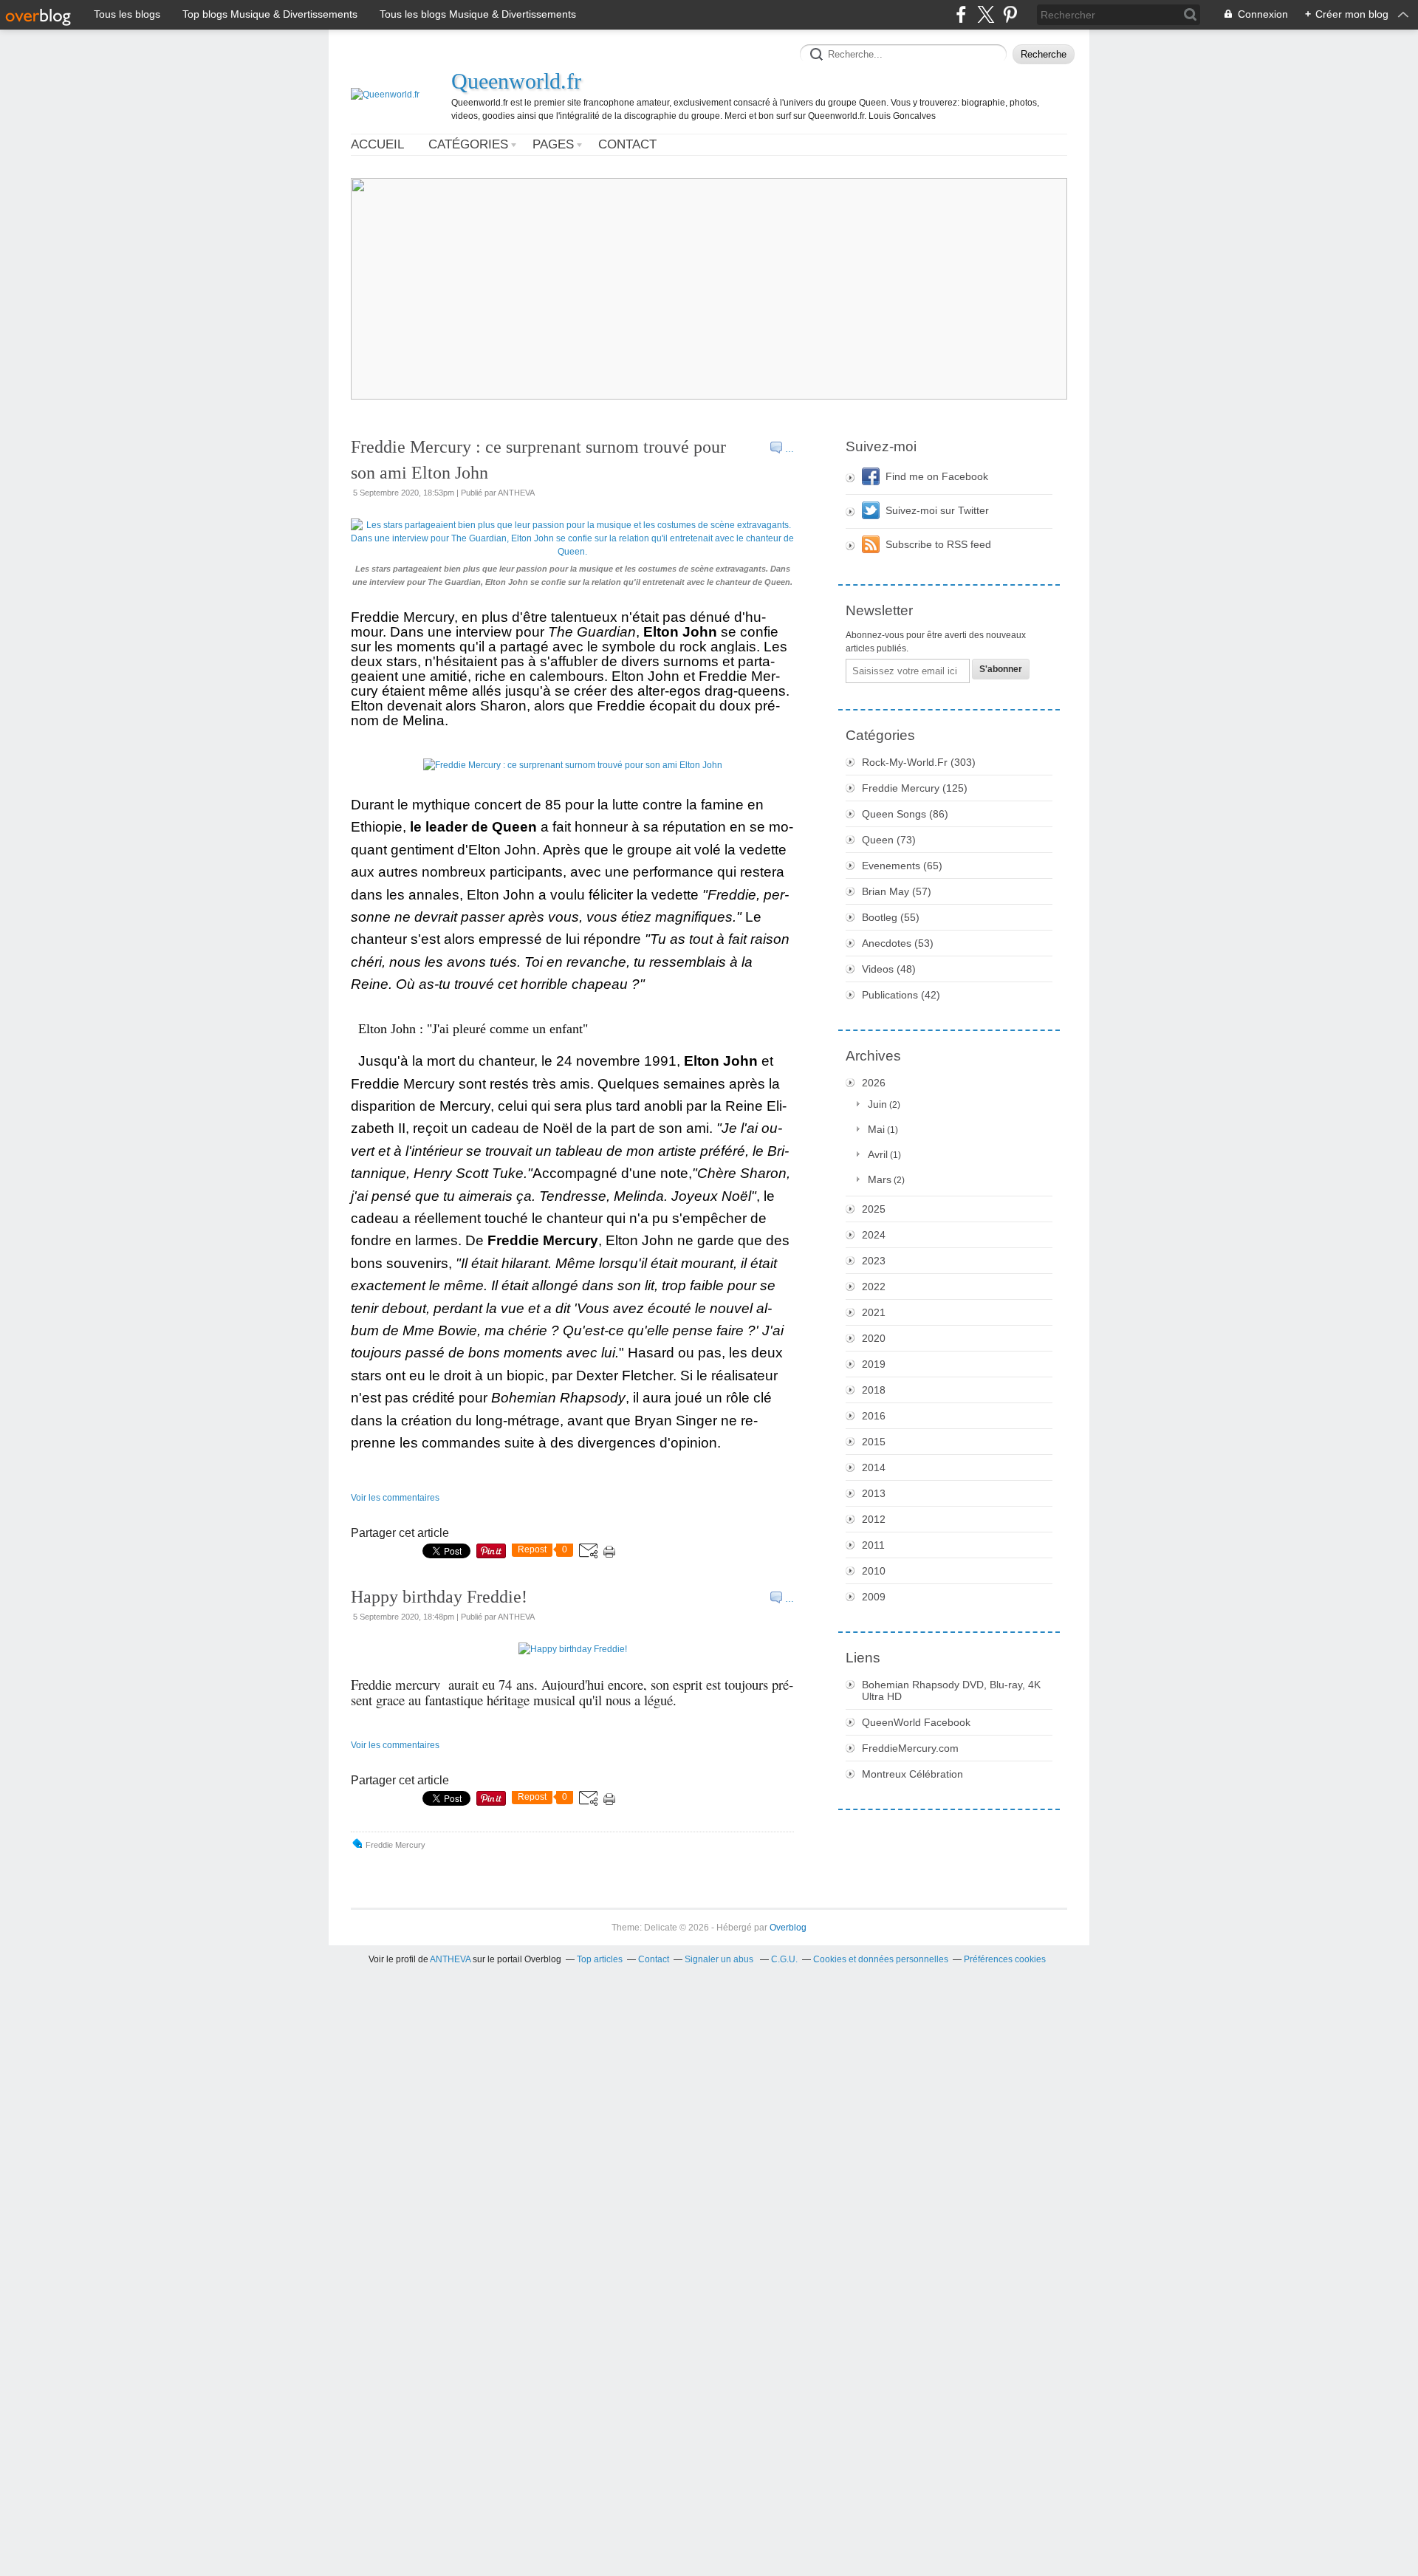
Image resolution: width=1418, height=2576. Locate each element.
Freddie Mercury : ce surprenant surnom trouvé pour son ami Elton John (538, 460)
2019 (874, 1364)
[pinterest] (1010, 14)
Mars (880, 1179)
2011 (873, 1545)
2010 (874, 1571)
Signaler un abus (720, 1959)
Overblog (788, 1928)
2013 (874, 1493)
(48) (889, 969)
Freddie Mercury (543, 1240)
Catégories (468, 144)
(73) (889, 840)
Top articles (600, 1959)
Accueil (377, 144)
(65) (902, 866)
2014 (874, 1467)
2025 (874, 1209)
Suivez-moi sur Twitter (937, 510)
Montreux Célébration (912, 1774)
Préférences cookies (1005, 1959)
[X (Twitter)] (986, 14)
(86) (905, 814)
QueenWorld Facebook (916, 1722)
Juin (877, 1104)
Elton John (680, 632)
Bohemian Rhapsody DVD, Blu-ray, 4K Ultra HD (951, 1690)
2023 (874, 1261)
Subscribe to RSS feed (938, 544)
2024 (874, 1235)
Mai (876, 1129)
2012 (874, 1519)
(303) (919, 762)
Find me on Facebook (937, 476)
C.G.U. (784, 1959)
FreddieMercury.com (910, 1748)
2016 (874, 1416)
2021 (874, 1312)
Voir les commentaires (395, 1498)
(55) (891, 917)
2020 (874, 1338)
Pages (553, 144)
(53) (898, 943)
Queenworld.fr (516, 81)
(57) (897, 891)
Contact (627, 144)
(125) (915, 788)
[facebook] (961, 14)
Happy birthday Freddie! (439, 1597)
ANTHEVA (450, 1959)
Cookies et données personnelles (881, 1959)
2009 (874, 1597)
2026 (874, 1083)
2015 (874, 1442)
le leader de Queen (473, 827)
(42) (901, 995)
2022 (874, 1287)
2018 (874, 1390)
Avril (878, 1154)
